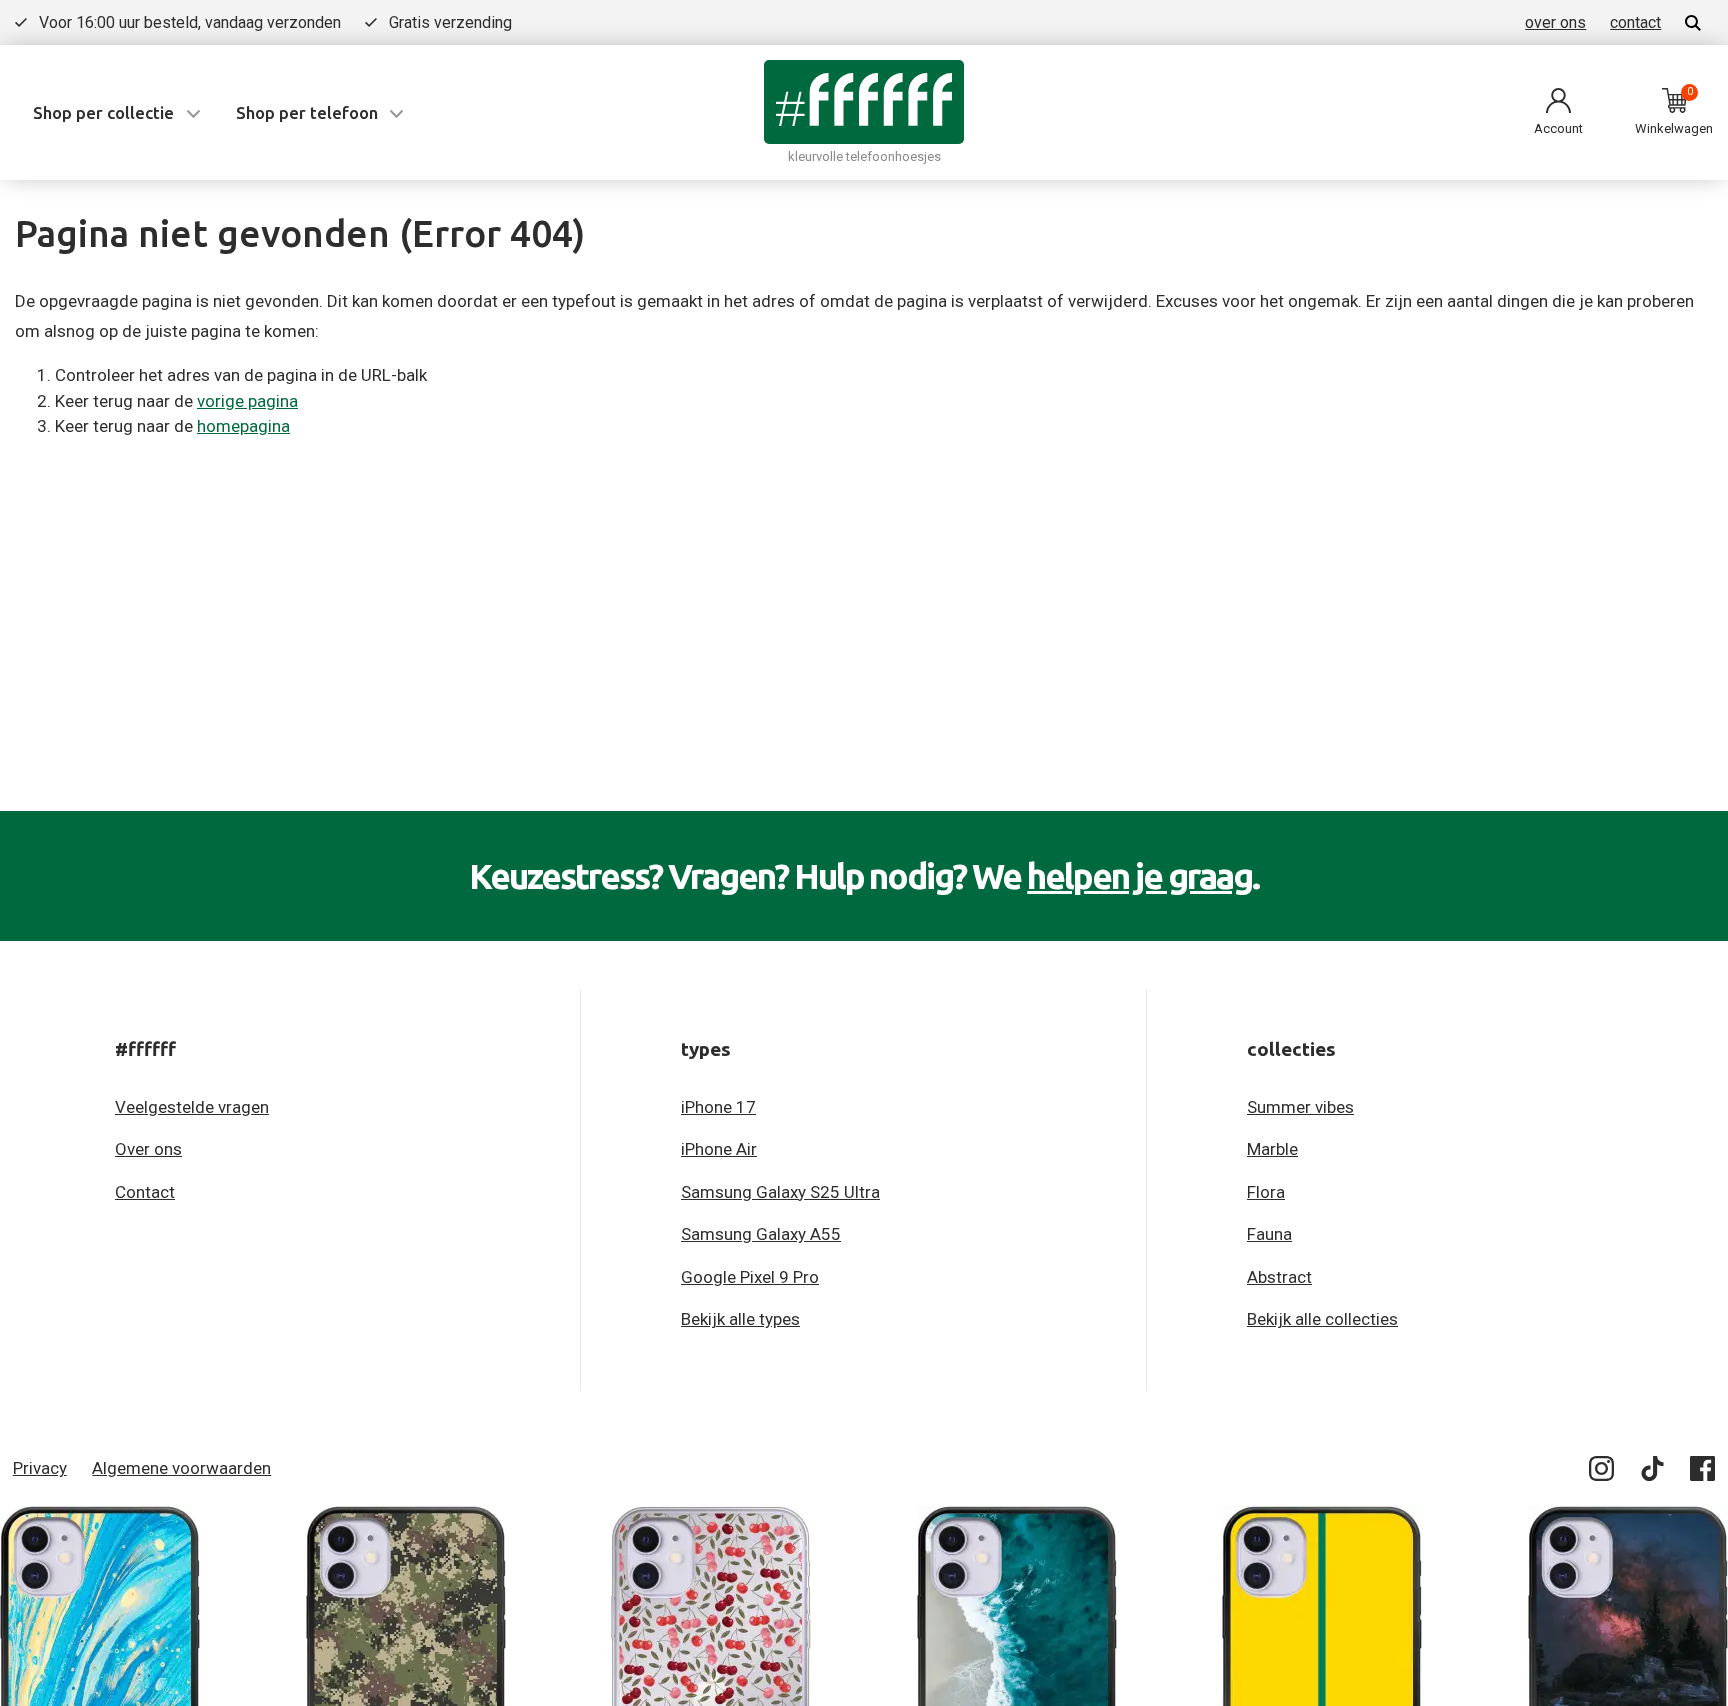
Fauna (1269, 1234)
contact (1635, 22)
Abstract (1279, 1277)
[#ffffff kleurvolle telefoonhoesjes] (864, 101)
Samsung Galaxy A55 (761, 1234)
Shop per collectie (103, 112)
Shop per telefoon (307, 112)
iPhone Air (719, 1149)
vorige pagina (247, 401)
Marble (1272, 1149)
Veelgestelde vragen (192, 1107)
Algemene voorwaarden (181, 1468)
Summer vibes (1300, 1107)
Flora (1266, 1192)
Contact (145, 1192)
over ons (1555, 22)
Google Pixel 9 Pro (750, 1277)
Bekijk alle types (740, 1319)
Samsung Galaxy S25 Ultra (780, 1192)
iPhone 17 (718, 1107)
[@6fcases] (1602, 1472)
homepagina (243, 426)
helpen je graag (1139, 876)
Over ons (148, 1149)
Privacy (40, 1468)
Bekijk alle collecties (1322, 1319)
